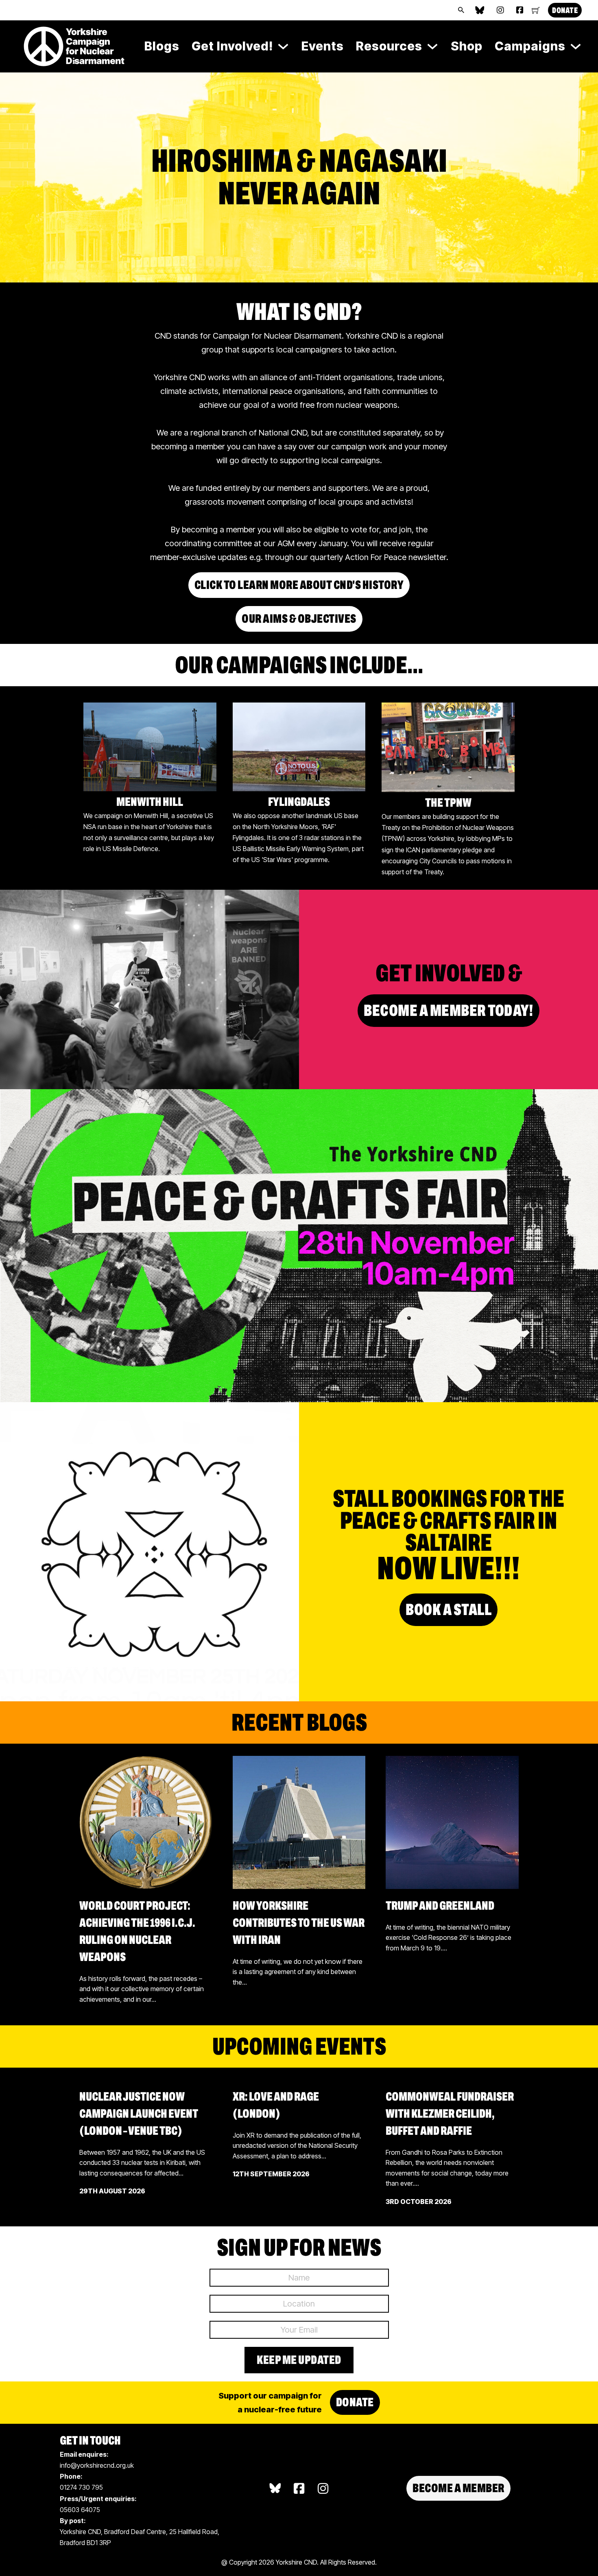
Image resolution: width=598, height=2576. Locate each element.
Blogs (162, 46)
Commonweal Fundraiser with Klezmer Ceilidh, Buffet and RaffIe (450, 2114)
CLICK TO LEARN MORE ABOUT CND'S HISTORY (299, 585)
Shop (467, 46)
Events (323, 46)
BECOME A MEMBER (458, 2488)
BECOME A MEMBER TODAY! (448, 1010)
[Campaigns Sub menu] (576, 46)
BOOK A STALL (448, 1610)
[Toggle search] (461, 10)
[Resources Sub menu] (432, 46)
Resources (389, 46)
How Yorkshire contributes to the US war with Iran (299, 1923)
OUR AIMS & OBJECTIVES (299, 619)
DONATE (565, 10)
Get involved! (232, 46)
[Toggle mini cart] (536, 10)
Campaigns (530, 46)
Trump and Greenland (440, 1906)
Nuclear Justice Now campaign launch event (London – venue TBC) (139, 2114)
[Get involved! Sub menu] (283, 46)
